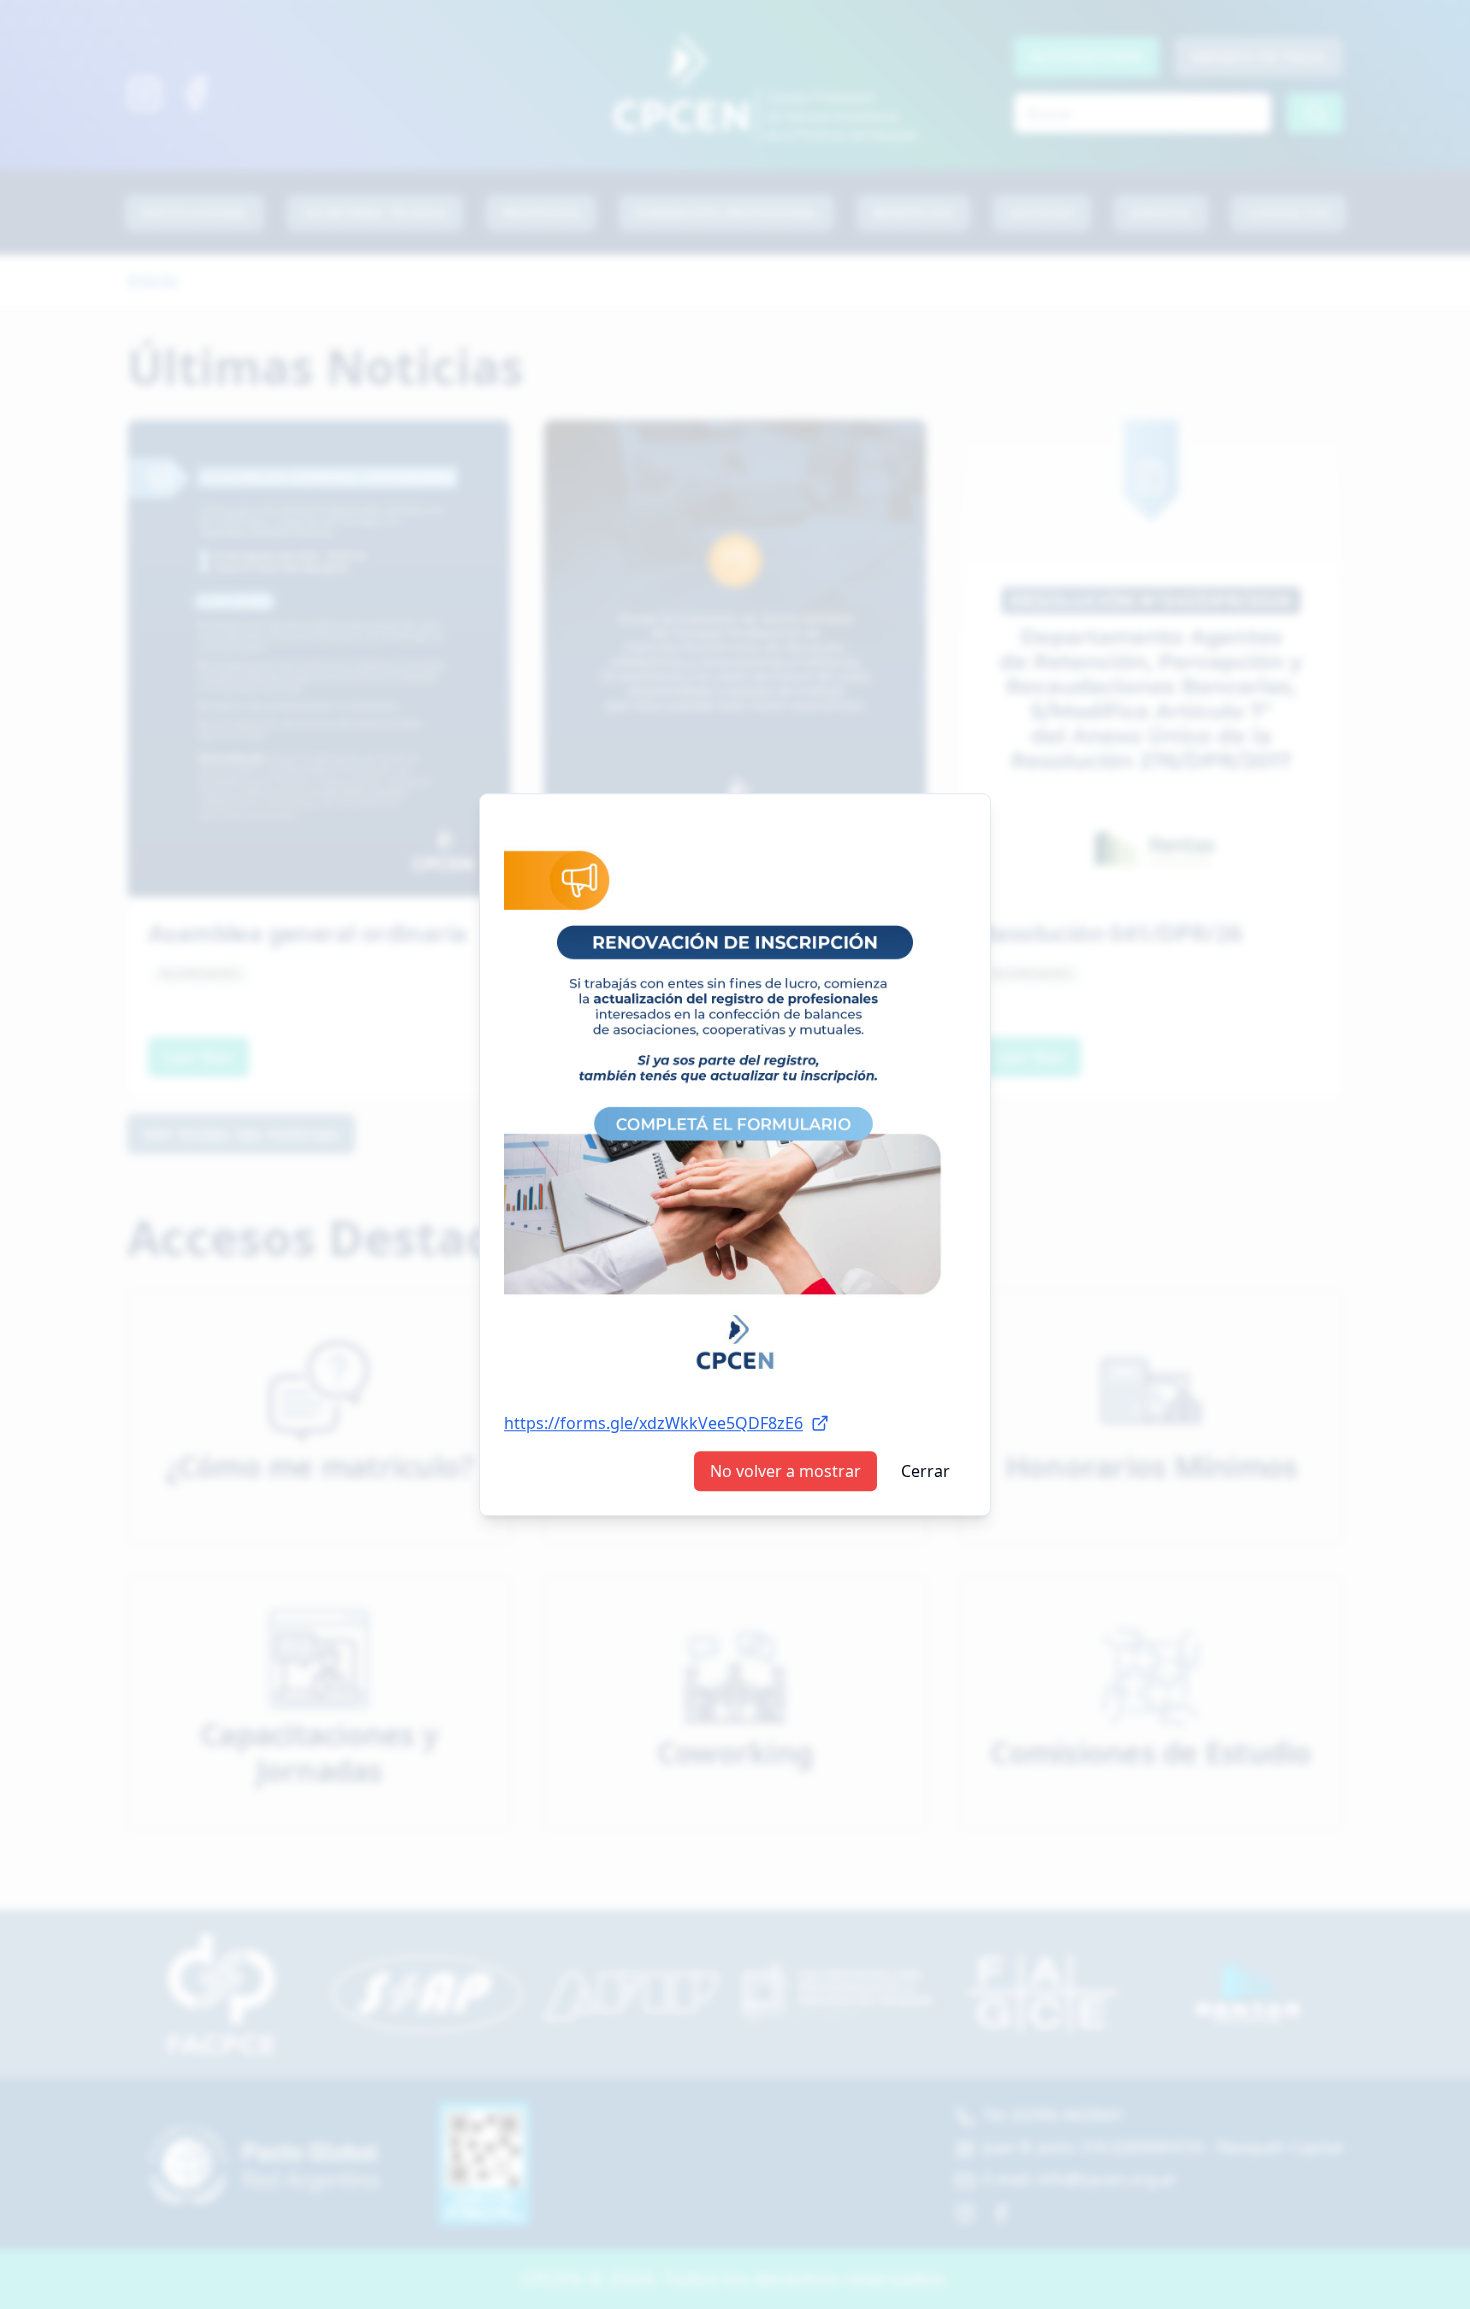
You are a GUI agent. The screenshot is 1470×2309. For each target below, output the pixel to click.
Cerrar (925, 1471)
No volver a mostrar (785, 1471)
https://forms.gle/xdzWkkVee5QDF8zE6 (653, 1423)
